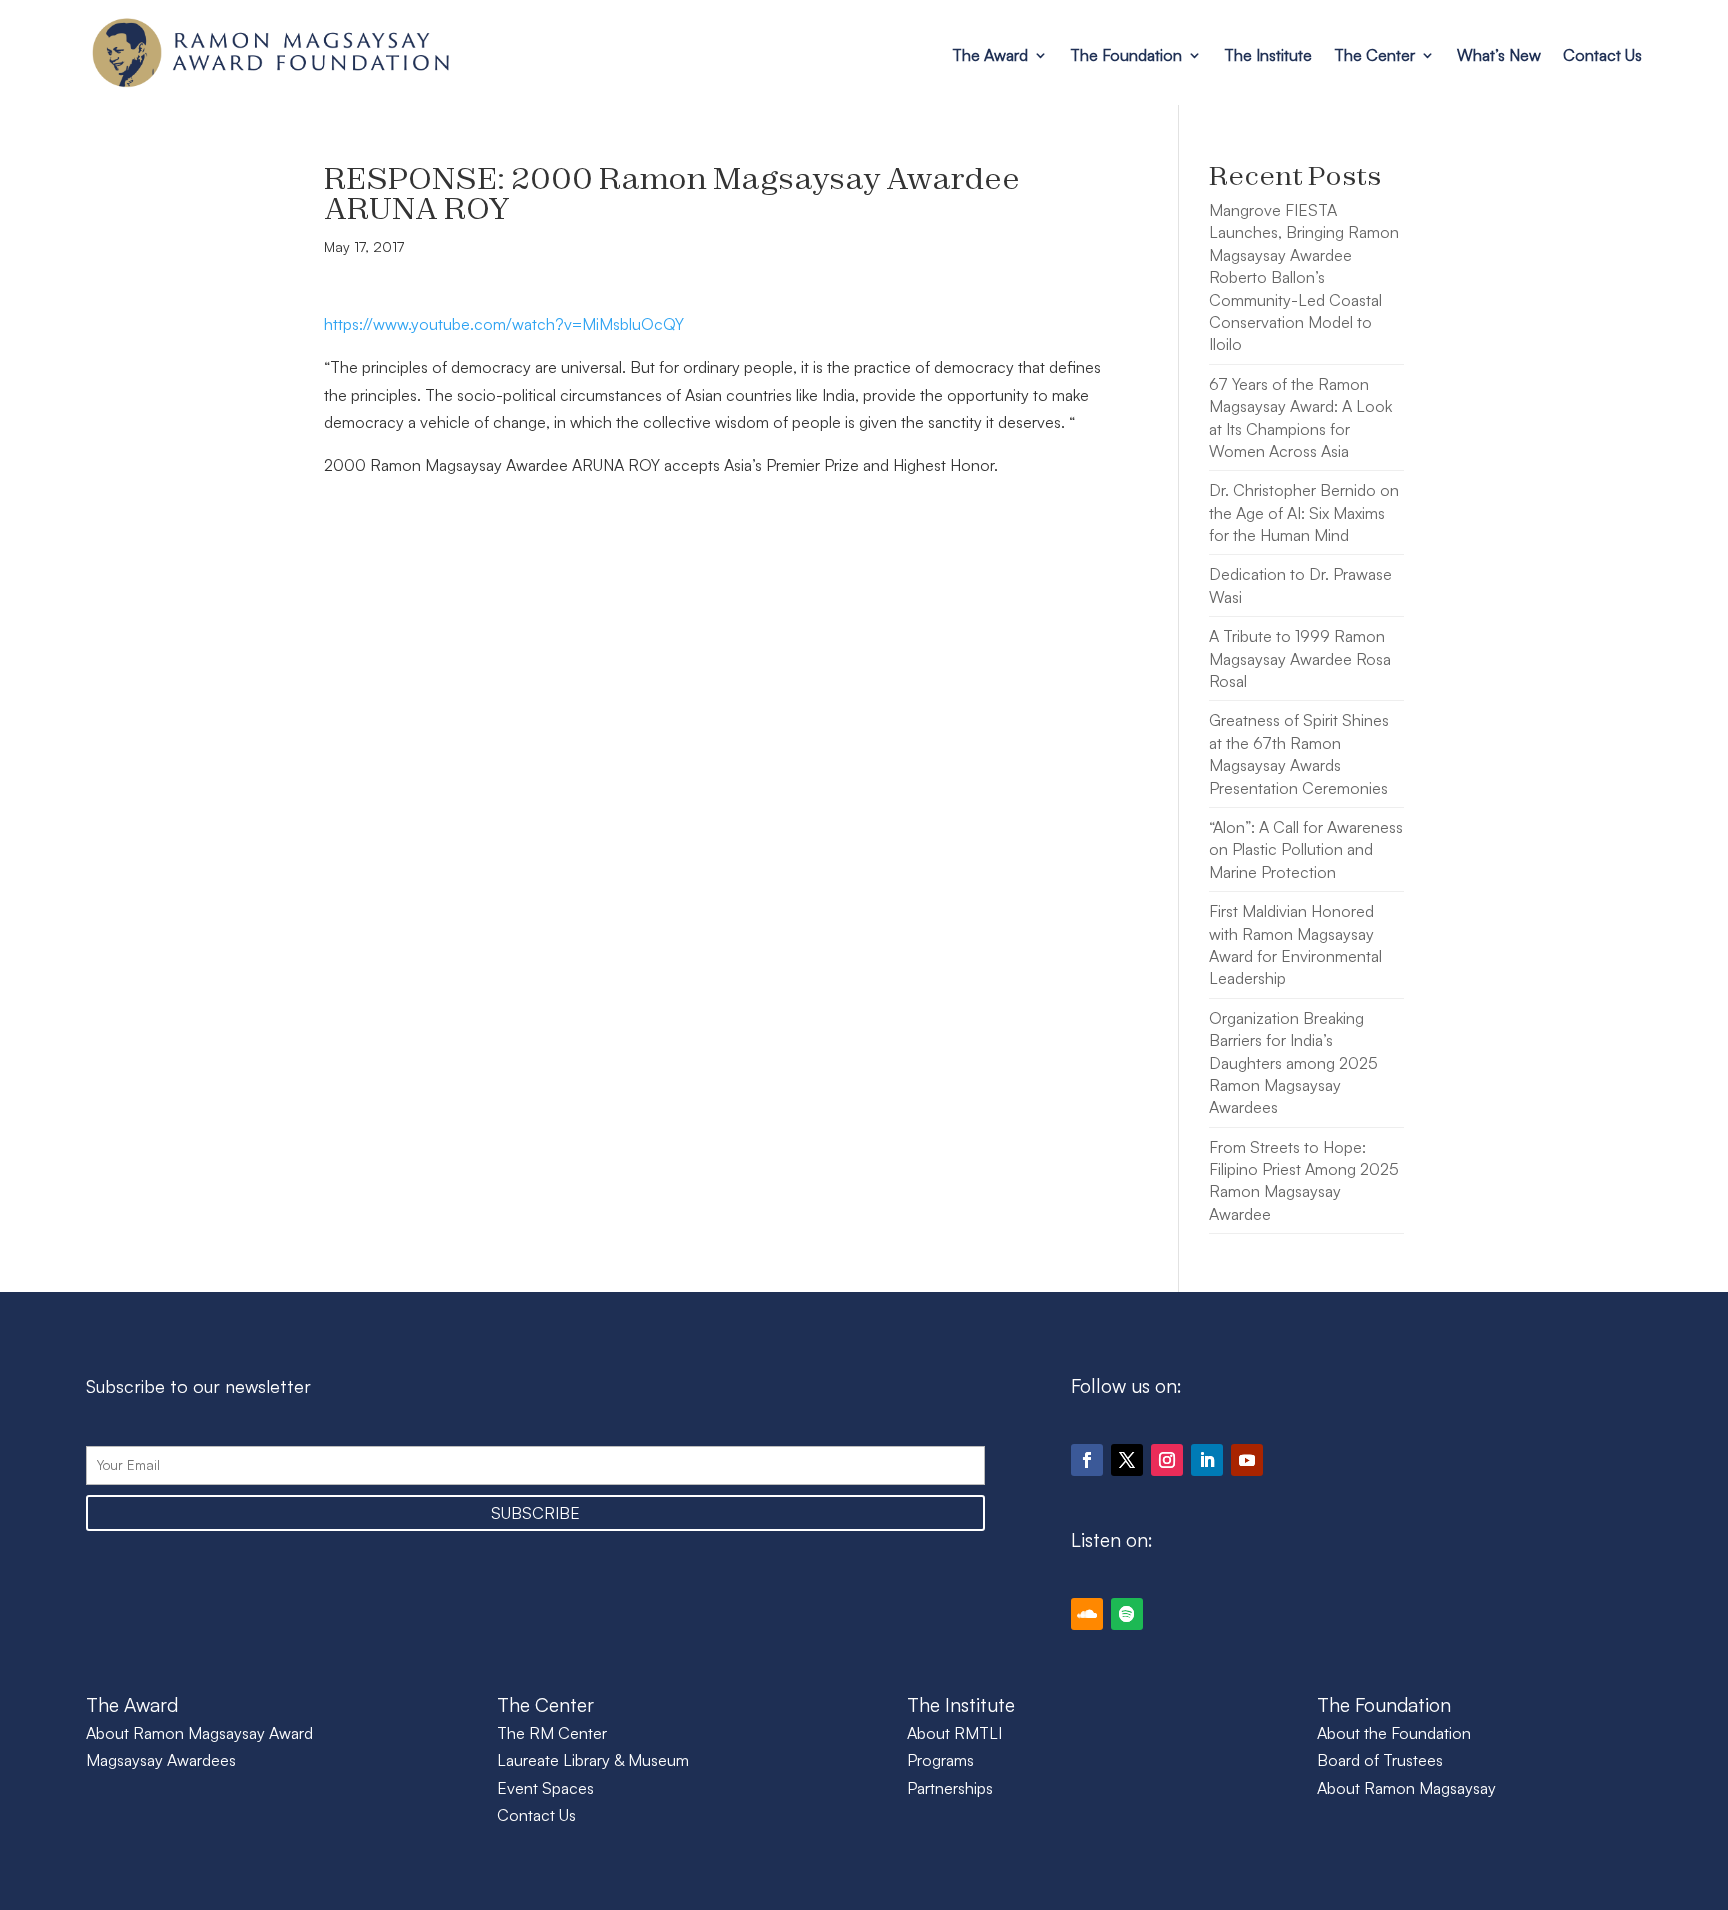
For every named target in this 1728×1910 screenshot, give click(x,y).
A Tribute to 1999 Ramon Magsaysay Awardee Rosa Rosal (1300, 658)
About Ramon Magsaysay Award (199, 1733)
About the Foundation (1394, 1733)
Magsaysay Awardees (161, 1760)
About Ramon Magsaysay (1406, 1788)
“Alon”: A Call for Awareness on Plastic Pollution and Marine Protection (1306, 849)
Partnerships (950, 1788)
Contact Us (1602, 55)
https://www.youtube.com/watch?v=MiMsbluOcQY (504, 324)
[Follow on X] (1127, 1460)
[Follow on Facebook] (1087, 1460)
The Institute (1268, 55)
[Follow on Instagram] (1167, 1460)
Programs (940, 1760)
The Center (1374, 55)
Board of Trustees (1380, 1760)
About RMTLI (954, 1733)
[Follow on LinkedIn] (1207, 1460)
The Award (990, 55)
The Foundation (1126, 55)
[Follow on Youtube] (1247, 1460)
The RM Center (552, 1733)
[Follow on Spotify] (1127, 1614)
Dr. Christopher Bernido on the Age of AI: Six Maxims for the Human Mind (1304, 512)
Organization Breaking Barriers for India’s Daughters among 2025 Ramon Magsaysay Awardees (1293, 1063)
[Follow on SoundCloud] (1087, 1614)
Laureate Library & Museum (593, 1760)
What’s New (1499, 55)
